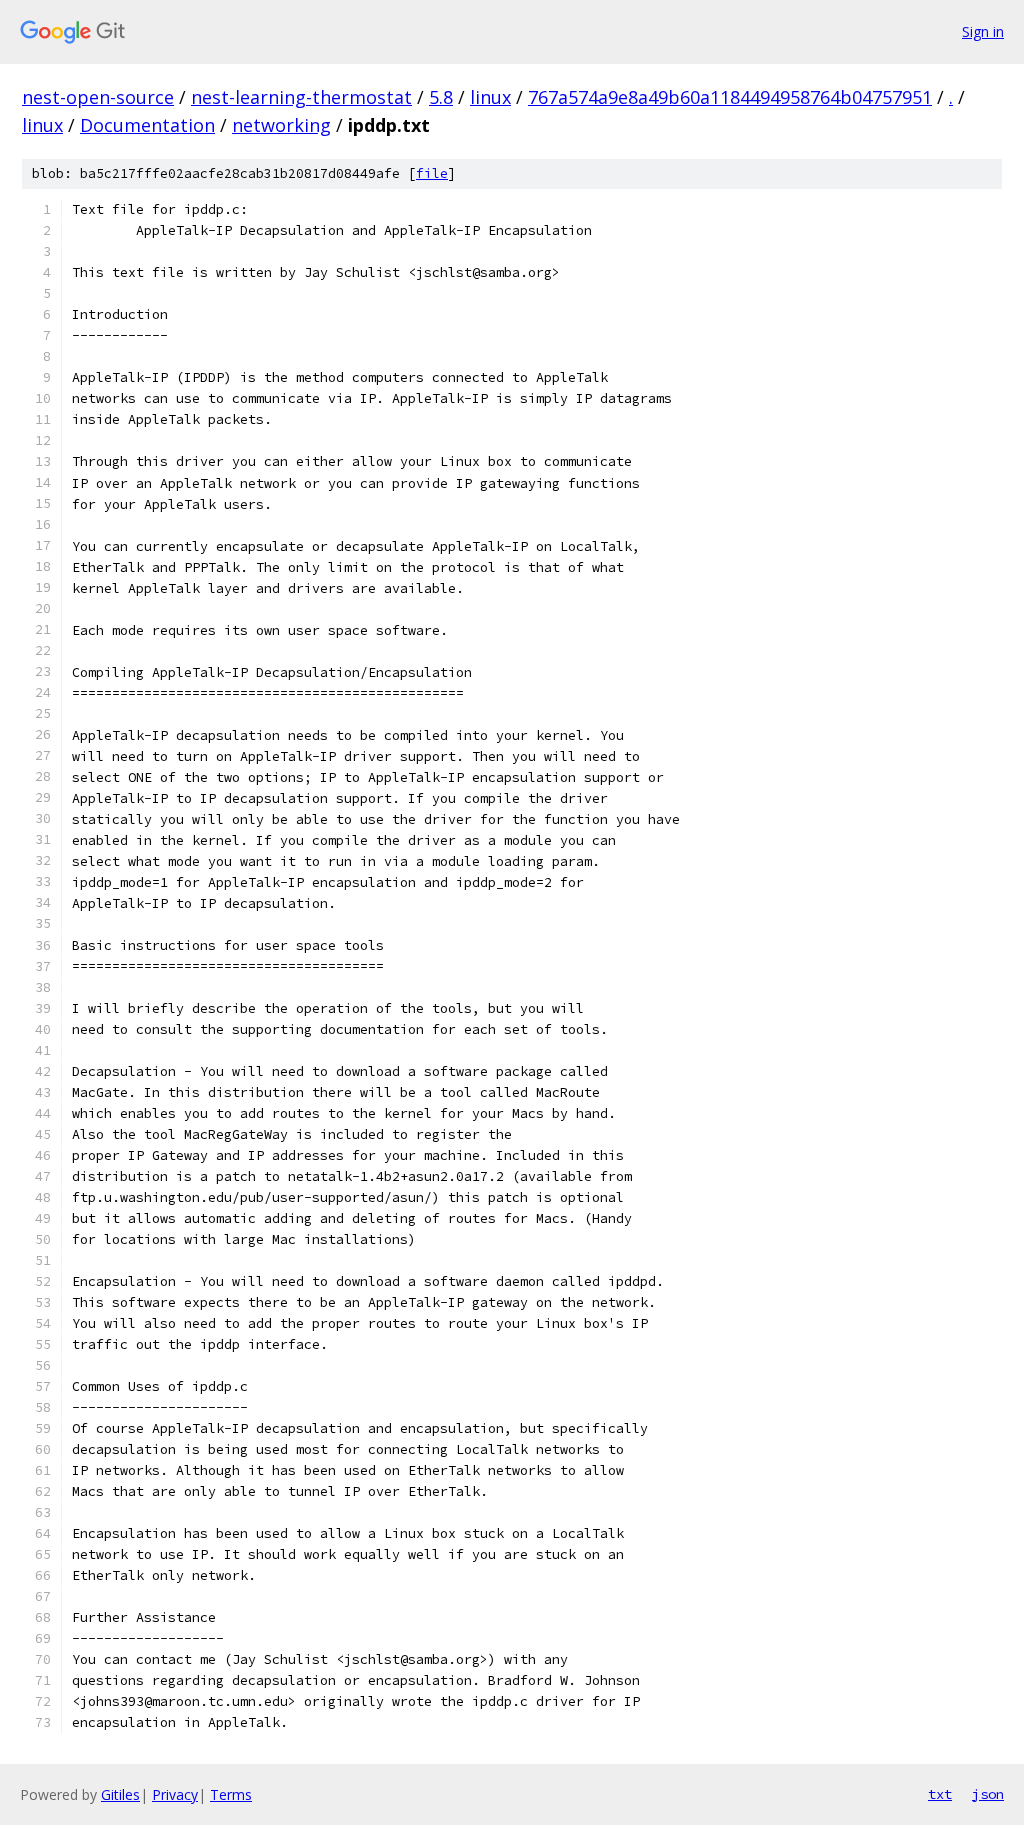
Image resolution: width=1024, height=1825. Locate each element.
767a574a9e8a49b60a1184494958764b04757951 (730, 97)
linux (490, 97)
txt (940, 1794)
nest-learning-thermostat (301, 97)
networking (281, 125)
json (988, 1794)
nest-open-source (98, 97)
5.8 (441, 97)
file (432, 173)
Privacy (175, 1794)
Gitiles (120, 1794)
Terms (231, 1794)
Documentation (147, 125)
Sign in (983, 31)
